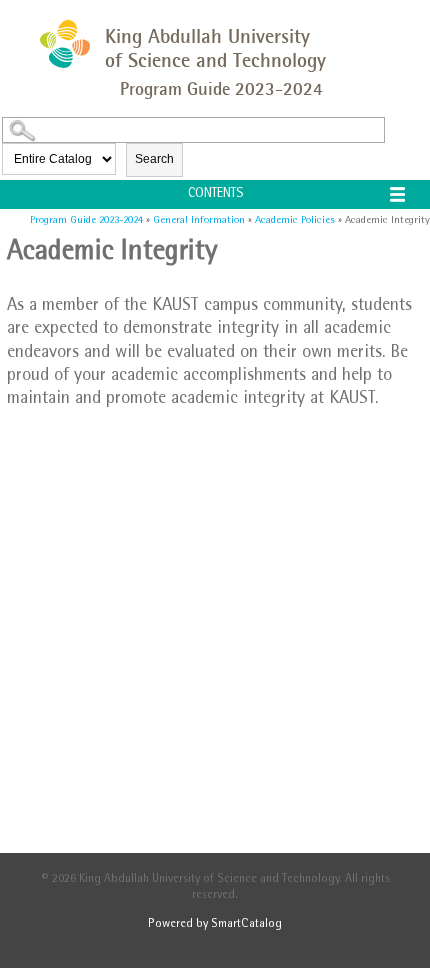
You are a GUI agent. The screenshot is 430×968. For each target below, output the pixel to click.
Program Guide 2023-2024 (86, 220)
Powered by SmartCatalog (215, 925)
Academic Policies (295, 220)
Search (154, 159)
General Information (199, 220)
